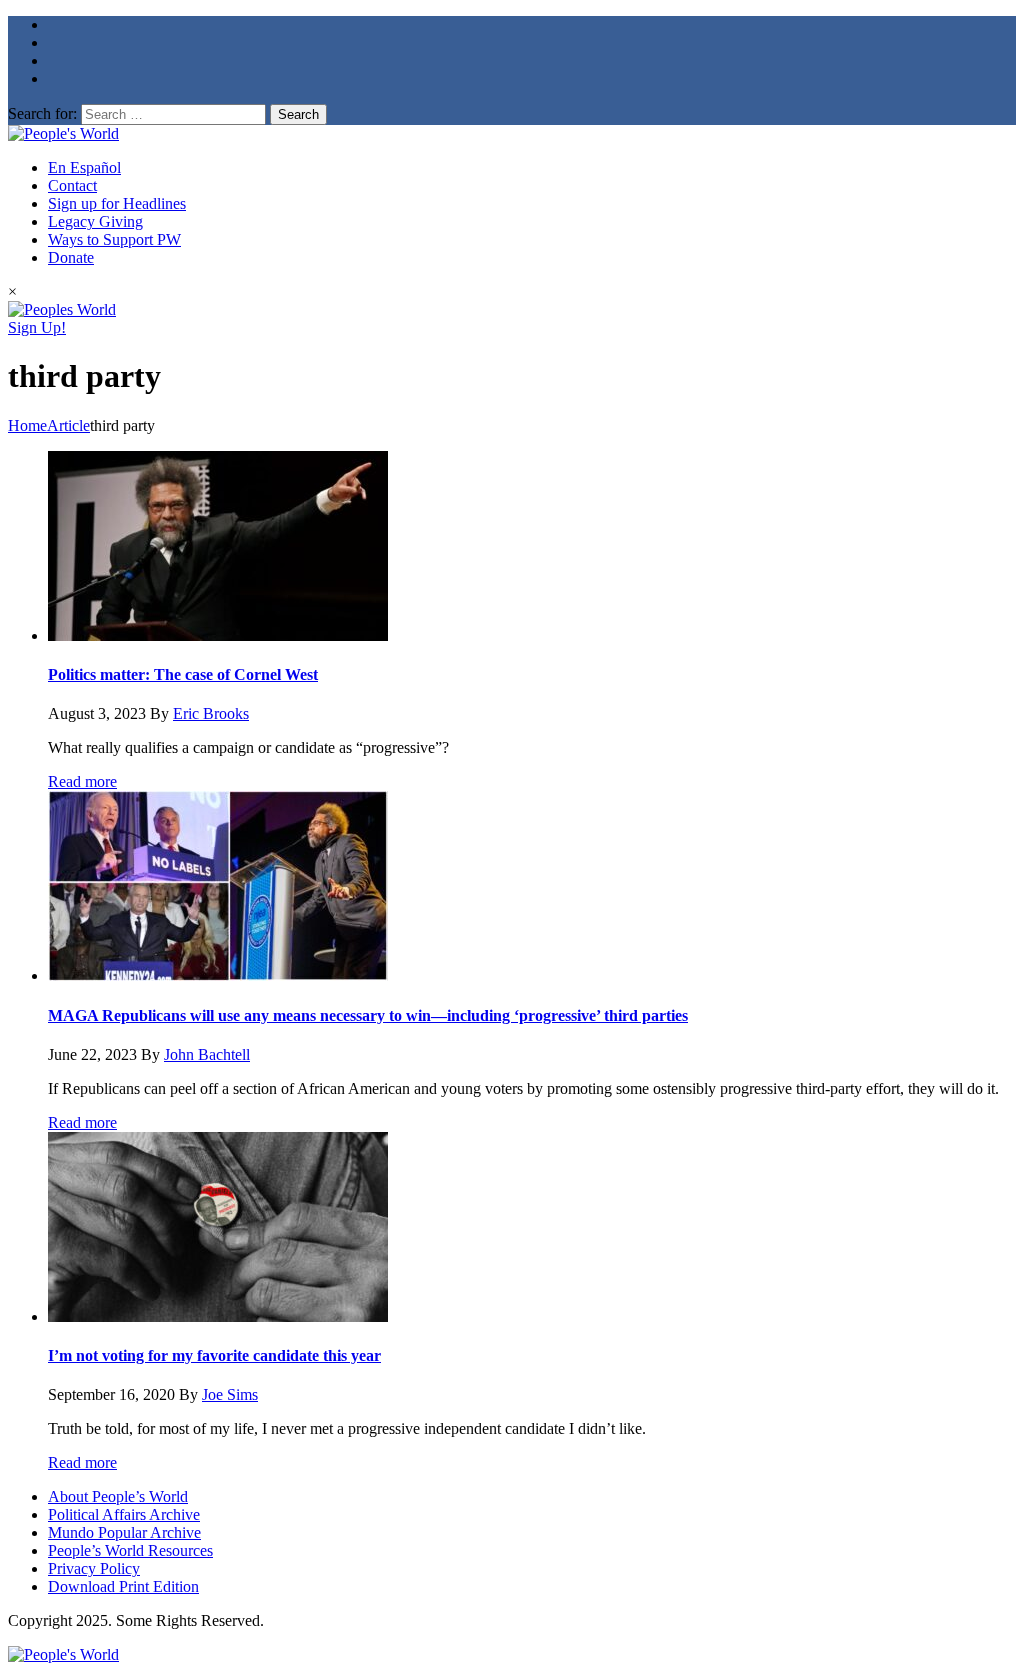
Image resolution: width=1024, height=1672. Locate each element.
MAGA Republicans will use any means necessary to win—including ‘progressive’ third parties (368, 1015)
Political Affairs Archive (124, 1514)
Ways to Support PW (114, 239)
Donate (71, 257)
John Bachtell (207, 1054)
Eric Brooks (211, 713)
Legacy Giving (95, 221)
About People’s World (118, 1496)
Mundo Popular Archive (124, 1532)
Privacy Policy (94, 1568)
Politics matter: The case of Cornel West (183, 674)
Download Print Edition (123, 1586)
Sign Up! (37, 327)
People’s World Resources (130, 1550)
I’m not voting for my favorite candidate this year (214, 1355)
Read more (82, 781)
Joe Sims (230, 1394)
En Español (84, 167)
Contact (72, 185)
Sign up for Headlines (117, 203)
